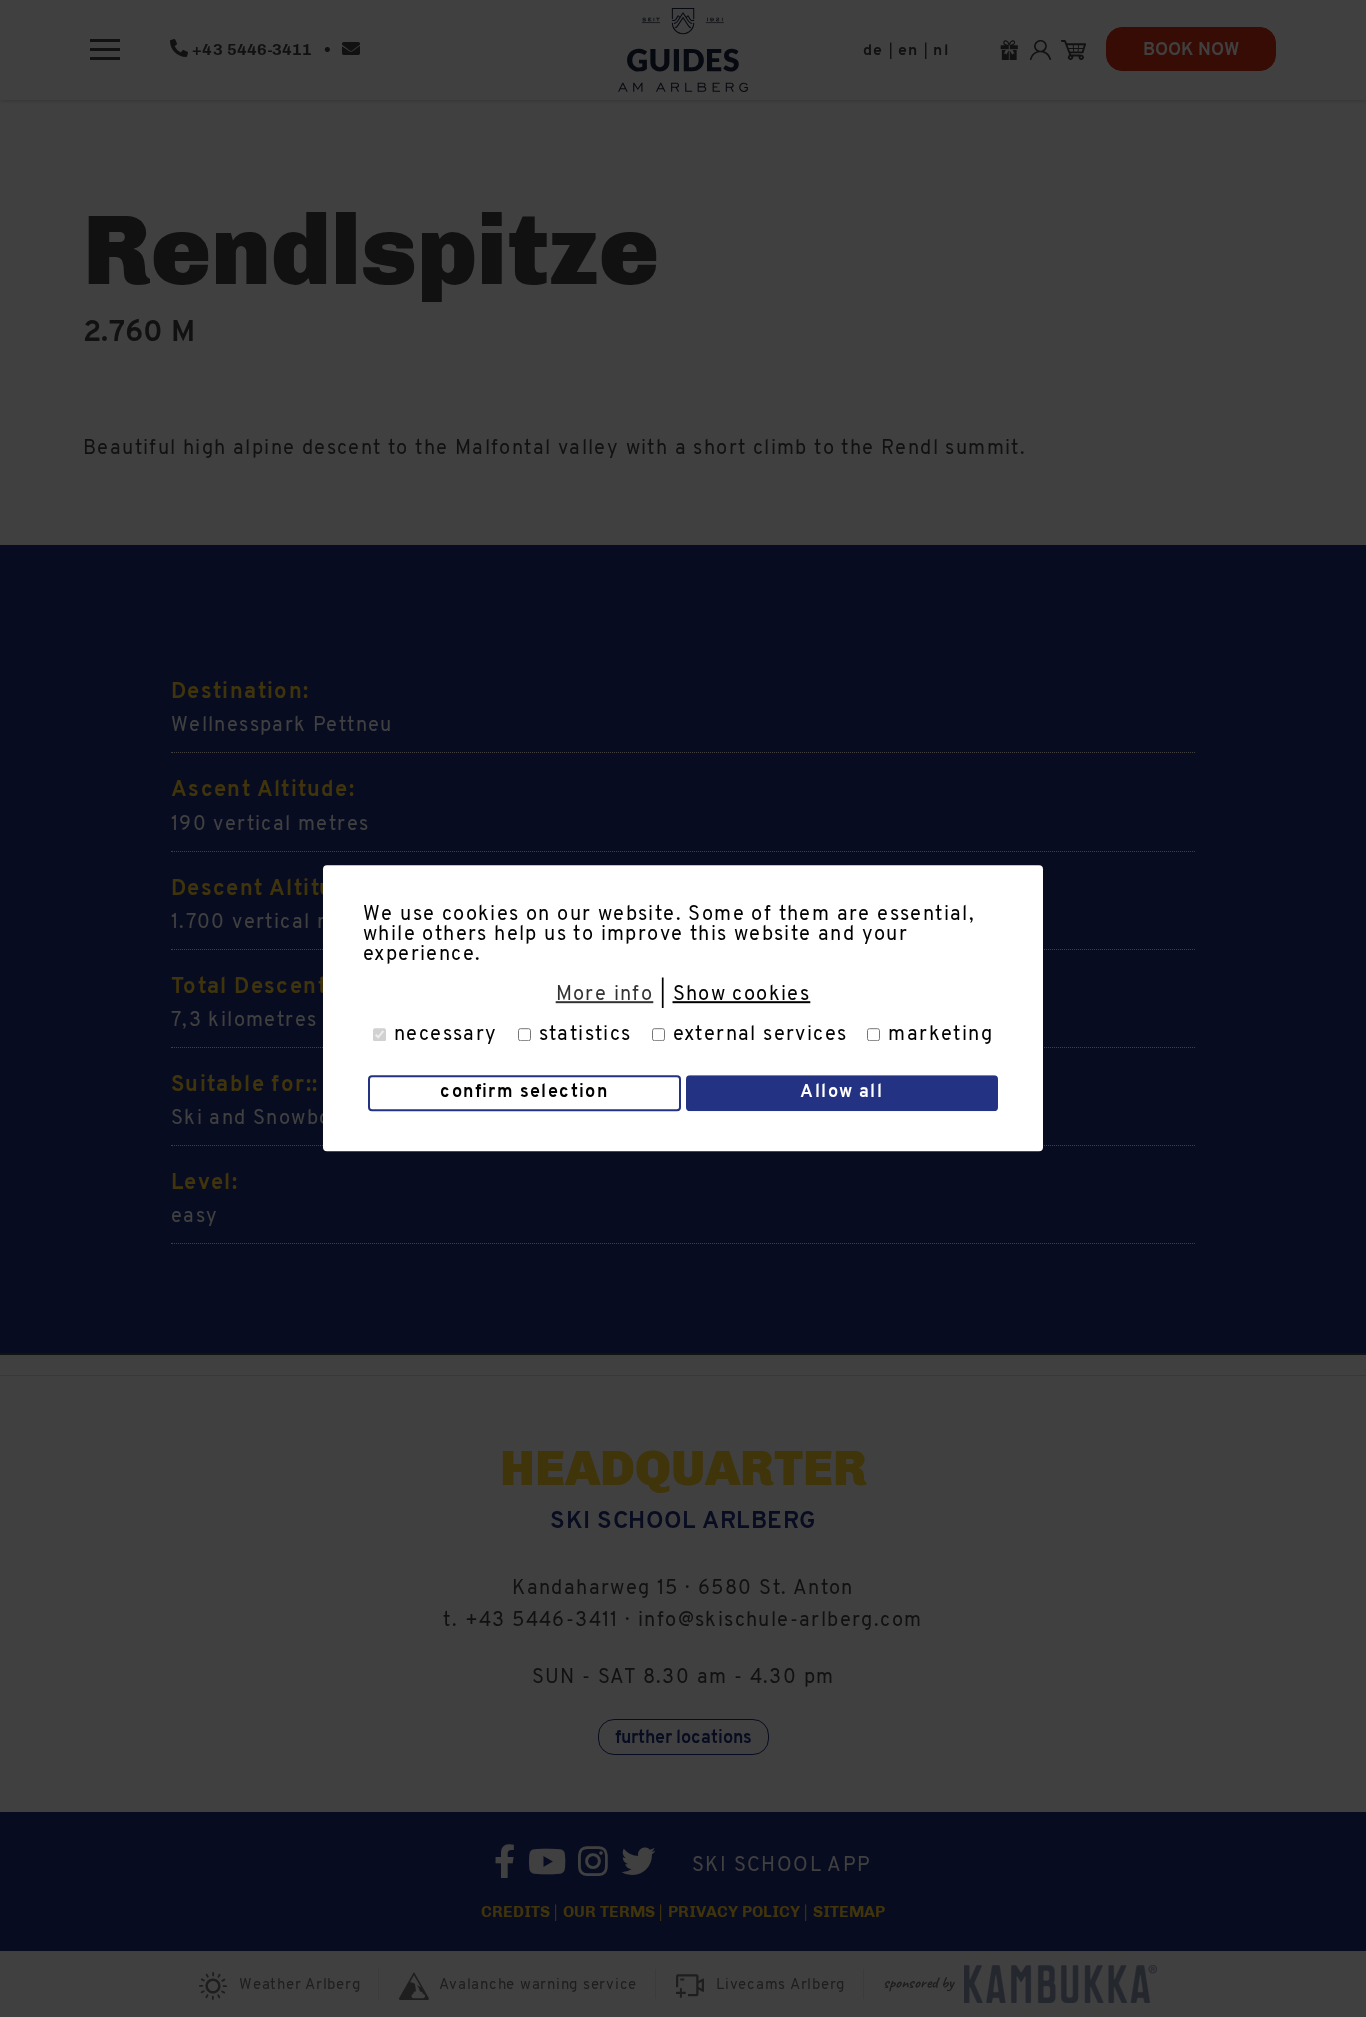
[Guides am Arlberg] (683, 50)
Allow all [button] (841, 1094)
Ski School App (782, 1866)
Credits (515, 1911)
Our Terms (609, 1911)
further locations (683, 1739)
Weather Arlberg (299, 1985)
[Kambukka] (1065, 1984)
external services (760, 1035)
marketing (940, 1035)
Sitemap (849, 1911)
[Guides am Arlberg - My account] (1045, 50)
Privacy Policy (734, 1911)
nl (941, 51)
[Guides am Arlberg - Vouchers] (1014, 50)
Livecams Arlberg (780, 1985)
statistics (585, 1035)
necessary (446, 1035)
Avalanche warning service (538, 1985)
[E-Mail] (351, 50)
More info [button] (605, 995)
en (908, 51)
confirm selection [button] (524, 1094)
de (873, 51)
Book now (1191, 51)
